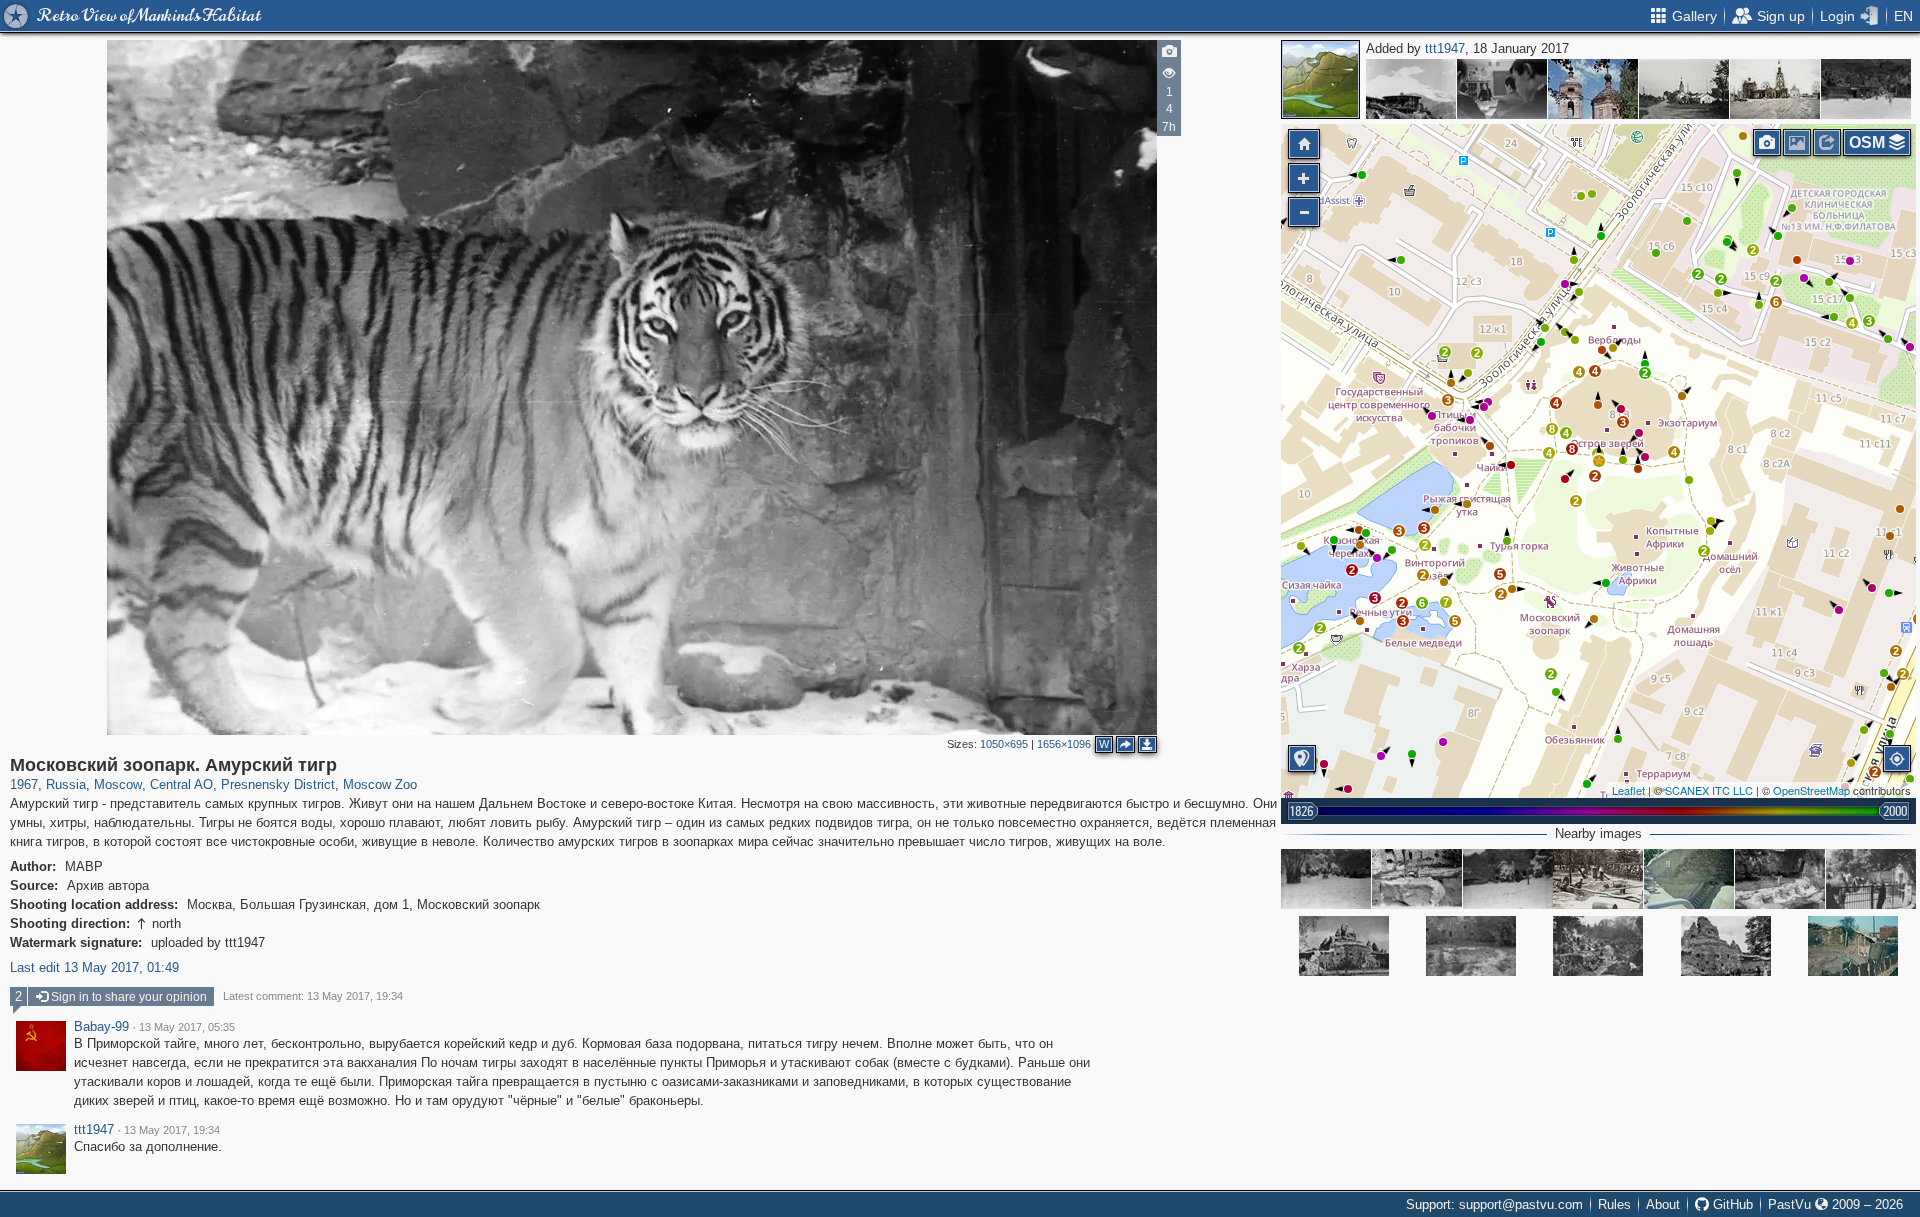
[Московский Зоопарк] (1417, 879)
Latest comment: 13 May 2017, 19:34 (313, 996)
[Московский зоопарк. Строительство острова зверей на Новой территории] (1598, 946)
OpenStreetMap (1811, 790)
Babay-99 (101, 1027)
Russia (66, 784)
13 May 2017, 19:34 (172, 1130)
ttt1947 (1445, 48)
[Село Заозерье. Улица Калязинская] (1684, 89)
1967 (24, 784)
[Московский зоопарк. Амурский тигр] (1599, 461)
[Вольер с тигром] (1471, 946)
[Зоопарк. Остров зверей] (1853, 946)
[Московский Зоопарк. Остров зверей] (1344, 946)
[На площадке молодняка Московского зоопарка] (1598, 879)
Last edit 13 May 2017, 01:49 (94, 967)
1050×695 (1004, 744)
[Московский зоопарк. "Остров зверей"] (1780, 879)
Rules (1614, 1204)
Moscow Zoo (380, 784)
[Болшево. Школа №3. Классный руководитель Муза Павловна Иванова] (1502, 89)
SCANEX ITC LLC (1709, 790)
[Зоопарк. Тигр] (1326, 879)
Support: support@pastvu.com (1494, 1204)
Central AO (181, 784)
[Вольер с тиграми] (1689, 879)
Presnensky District (278, 784)
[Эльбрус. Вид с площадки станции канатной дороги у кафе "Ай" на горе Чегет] (1411, 89)
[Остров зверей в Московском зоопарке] (1726, 946)
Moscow (118, 784)
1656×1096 (1064, 744)
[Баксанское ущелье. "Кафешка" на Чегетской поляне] (1866, 89)
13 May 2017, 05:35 (187, 1027)
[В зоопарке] (1508, 879)
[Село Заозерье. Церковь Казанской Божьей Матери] (1775, 89)
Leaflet (1628, 790)
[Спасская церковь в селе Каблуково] (1593, 89)
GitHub (1731, 1204)
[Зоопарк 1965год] (1871, 879)
